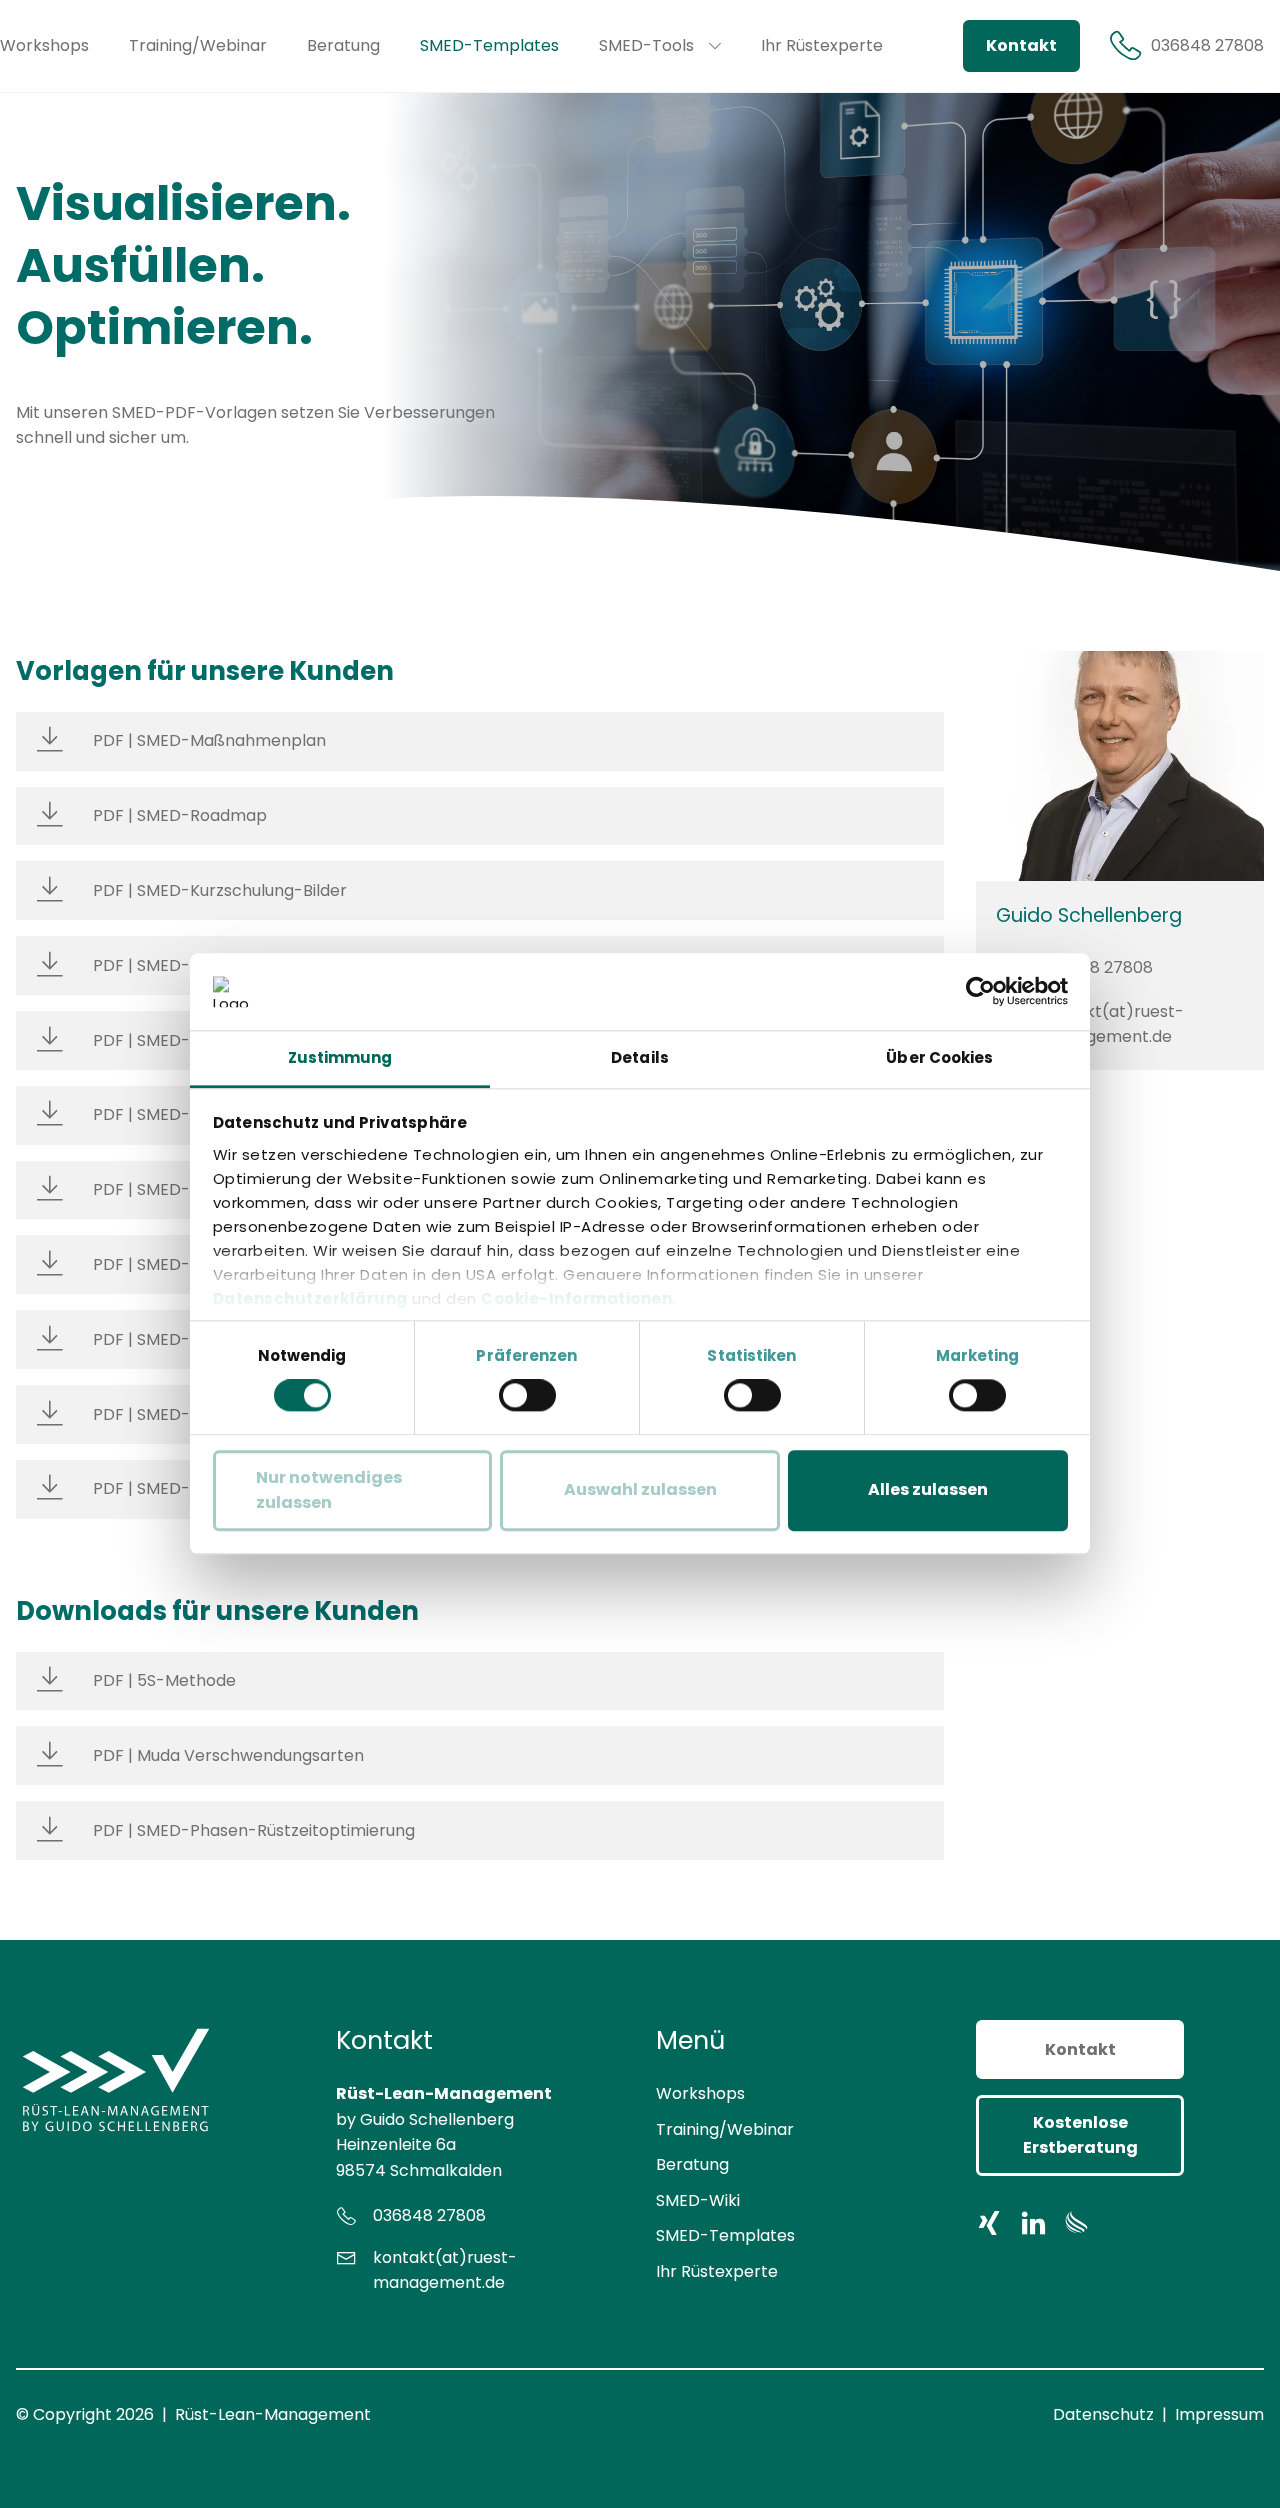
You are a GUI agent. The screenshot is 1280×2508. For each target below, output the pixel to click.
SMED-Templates (725, 2235)
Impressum (1219, 2414)
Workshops (700, 2093)
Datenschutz (1103, 2414)
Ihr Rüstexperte (717, 2271)
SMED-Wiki (698, 2200)
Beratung (692, 2164)
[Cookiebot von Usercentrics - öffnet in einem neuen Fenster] (980, 992)
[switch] (527, 1395)
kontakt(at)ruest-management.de (1112, 1024)
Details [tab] (640, 1057)
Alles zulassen (928, 1490)
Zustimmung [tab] (340, 1057)
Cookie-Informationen (576, 1298)
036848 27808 (1096, 967)
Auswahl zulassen (640, 1490)
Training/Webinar (725, 2129)
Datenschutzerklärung (310, 1298)
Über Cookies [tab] (939, 1057)
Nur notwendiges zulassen (329, 1490)
